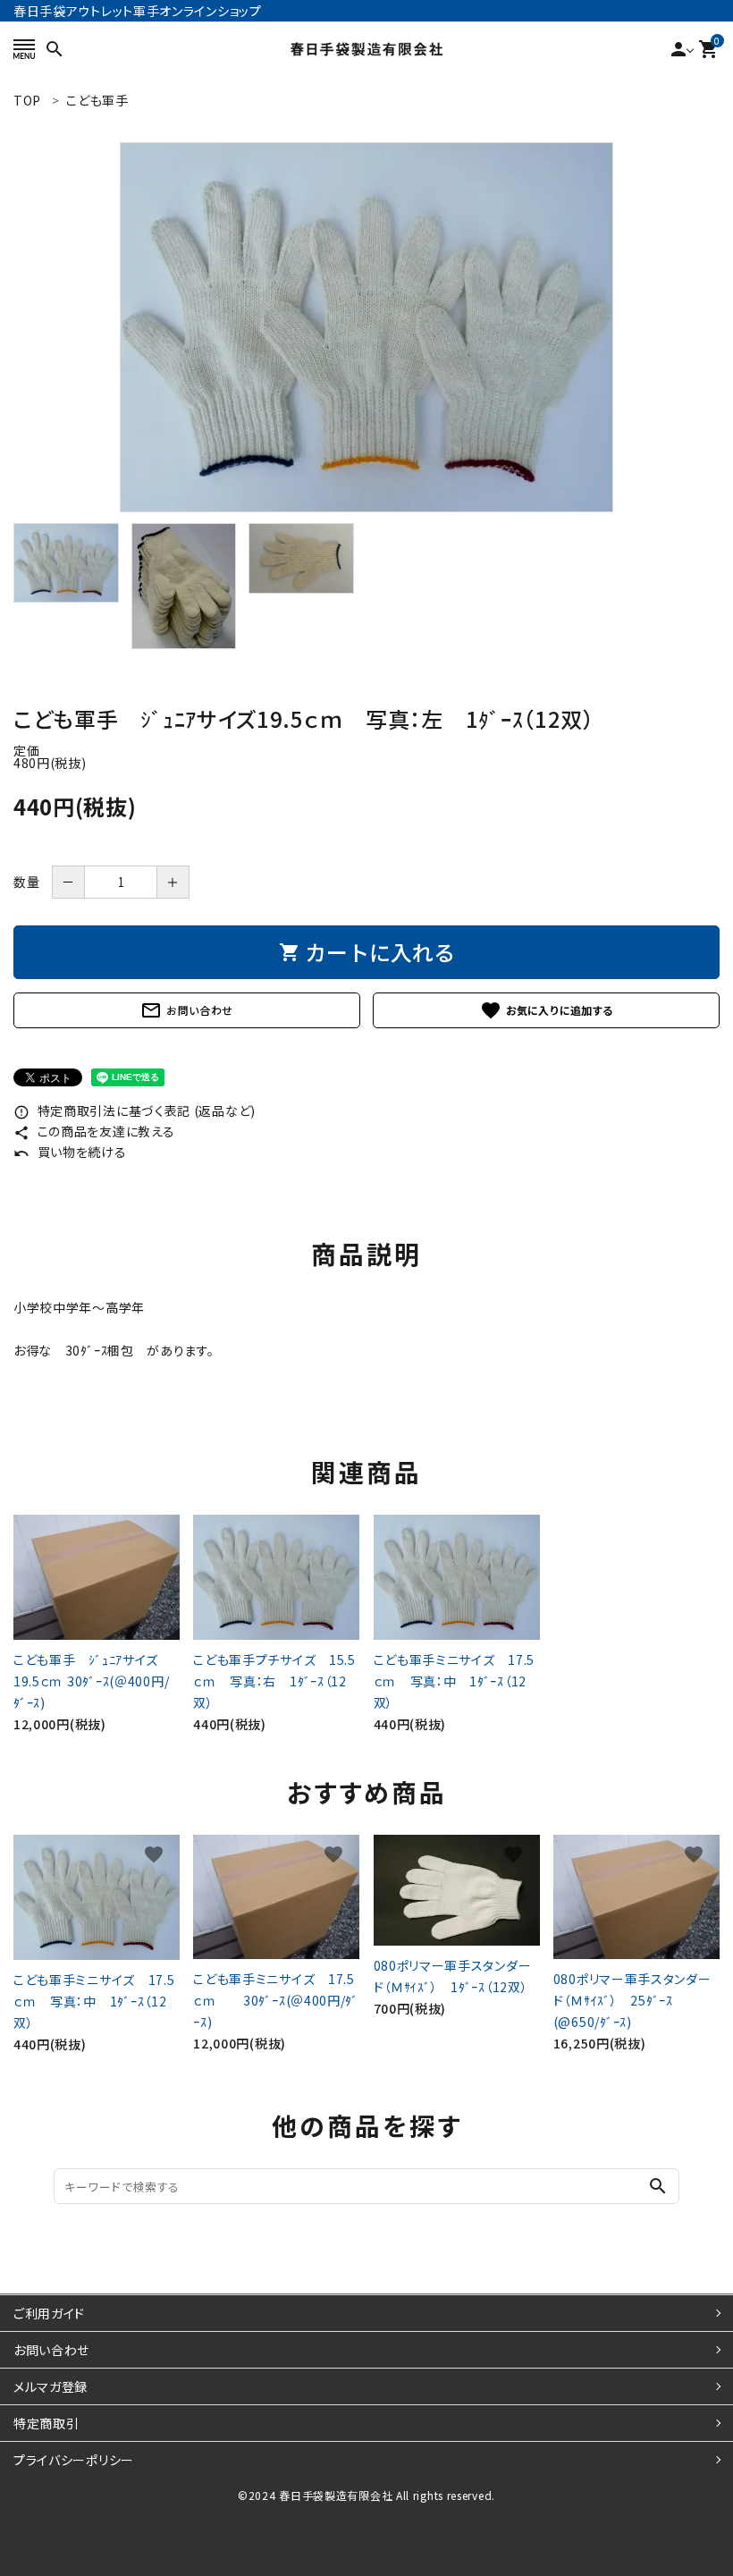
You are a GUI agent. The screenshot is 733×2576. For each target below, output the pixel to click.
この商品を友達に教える (94, 1131)
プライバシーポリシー (74, 2460)
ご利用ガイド (49, 2313)
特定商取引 (46, 2423)
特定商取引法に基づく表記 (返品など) (135, 1111)
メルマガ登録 (51, 2386)
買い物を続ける (70, 1152)
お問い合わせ (187, 1010)
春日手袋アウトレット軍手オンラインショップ (138, 11)
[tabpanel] (366, 327)
